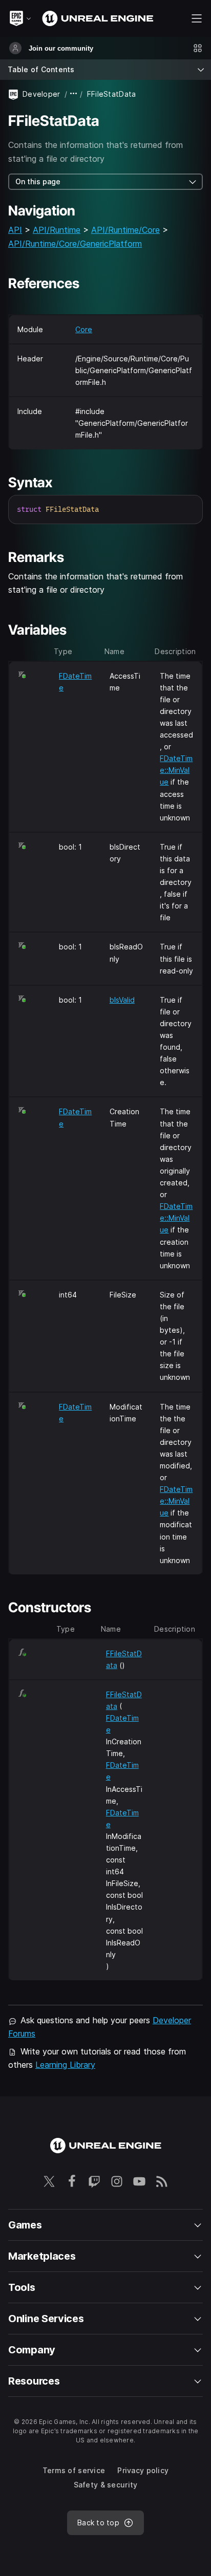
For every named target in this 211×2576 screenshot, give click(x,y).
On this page (38, 181)
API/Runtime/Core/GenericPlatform (75, 244)
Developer (41, 94)
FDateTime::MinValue (176, 770)
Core (84, 329)
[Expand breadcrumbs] (74, 94)
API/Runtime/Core (125, 230)
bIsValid (122, 1000)
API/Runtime (57, 230)
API (15, 230)
